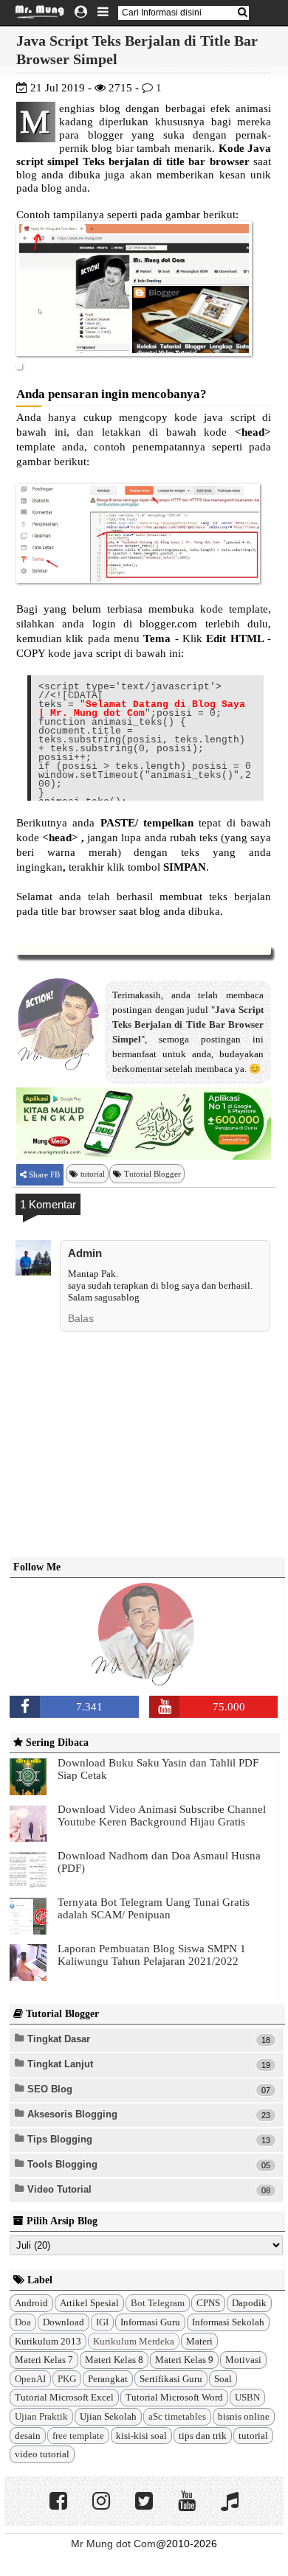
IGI (102, 2322)
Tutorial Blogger (152, 1174)
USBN (247, 2397)
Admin (85, 1253)
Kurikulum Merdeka (134, 2341)
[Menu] (103, 13)
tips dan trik (203, 2436)
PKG (67, 2379)
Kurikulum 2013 (48, 2341)
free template (78, 2436)
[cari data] (242, 12)
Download (64, 2322)
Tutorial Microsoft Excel (64, 2397)
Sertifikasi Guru (171, 2379)
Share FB (43, 1174)
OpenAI (30, 2379)
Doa (23, 2322)
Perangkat (108, 2379)
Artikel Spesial (89, 2303)
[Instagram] (101, 2504)
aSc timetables (177, 2416)
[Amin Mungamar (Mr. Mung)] (146, 1677)
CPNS (208, 2303)
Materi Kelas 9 (184, 2360)
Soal (223, 2379)
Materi (199, 2341)
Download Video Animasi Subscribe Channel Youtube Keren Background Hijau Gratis (162, 1816)
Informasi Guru (150, 2322)
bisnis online (244, 2416)
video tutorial (42, 2454)
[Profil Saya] (81, 13)
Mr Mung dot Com (113, 2544)
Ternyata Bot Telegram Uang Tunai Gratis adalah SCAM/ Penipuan (154, 1908)
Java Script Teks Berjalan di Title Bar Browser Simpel (188, 1024)
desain (28, 2436)
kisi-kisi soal (141, 2436)
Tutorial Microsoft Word (174, 2397)
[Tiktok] (230, 2504)
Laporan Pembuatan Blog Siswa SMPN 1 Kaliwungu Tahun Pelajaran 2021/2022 (152, 1955)
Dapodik (249, 2303)
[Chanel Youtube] (187, 2504)
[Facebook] (58, 2504)
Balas (81, 1318)
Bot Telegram (158, 2303)
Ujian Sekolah (108, 2416)
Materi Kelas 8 (114, 2360)
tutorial (93, 1174)
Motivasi (243, 2360)
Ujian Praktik (41, 2416)
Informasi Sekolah (228, 2322)
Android (31, 2303)
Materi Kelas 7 (44, 2360)
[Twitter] (144, 2504)
